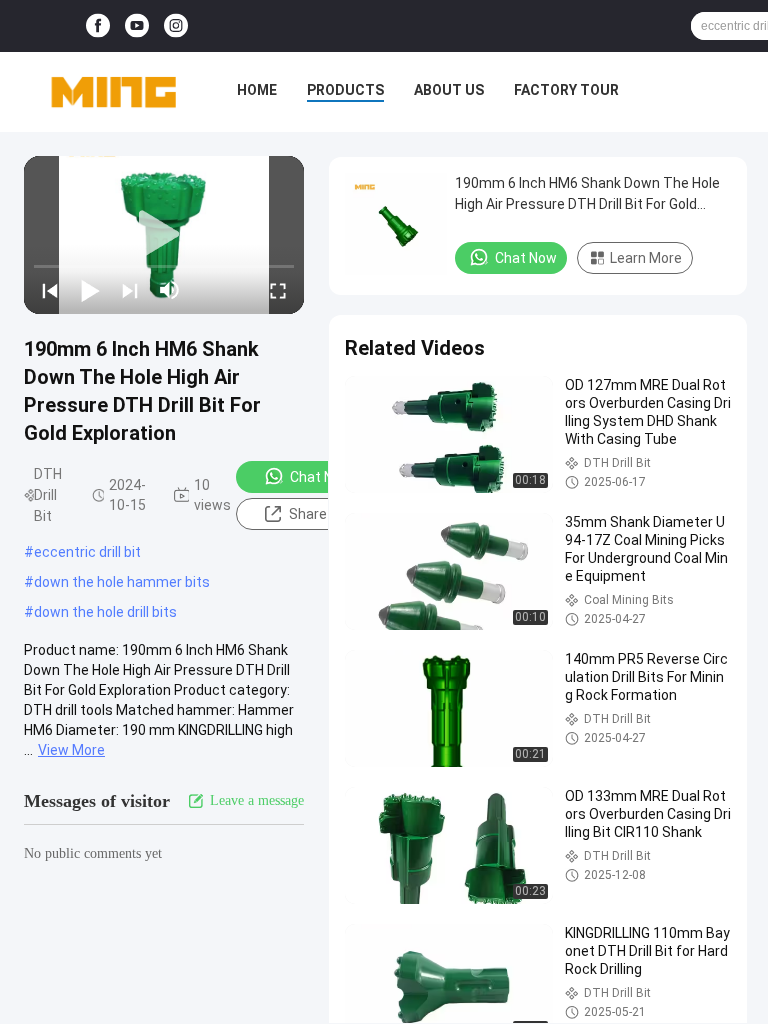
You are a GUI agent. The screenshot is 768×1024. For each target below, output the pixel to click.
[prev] (50, 290)
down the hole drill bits (105, 612)
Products (345, 90)
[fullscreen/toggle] (278, 290)
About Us (449, 90)
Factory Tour (566, 90)
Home (257, 90)
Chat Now (321, 477)
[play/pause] (90, 290)
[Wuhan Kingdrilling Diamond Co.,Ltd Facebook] (98, 26)
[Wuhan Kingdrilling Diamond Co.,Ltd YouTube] (137, 26)
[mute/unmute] (170, 290)
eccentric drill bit (87, 552)
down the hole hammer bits (122, 582)
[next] (130, 290)
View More (71, 750)
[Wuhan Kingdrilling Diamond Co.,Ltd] (113, 92)
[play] (164, 235)
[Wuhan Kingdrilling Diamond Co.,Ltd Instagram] (176, 26)
